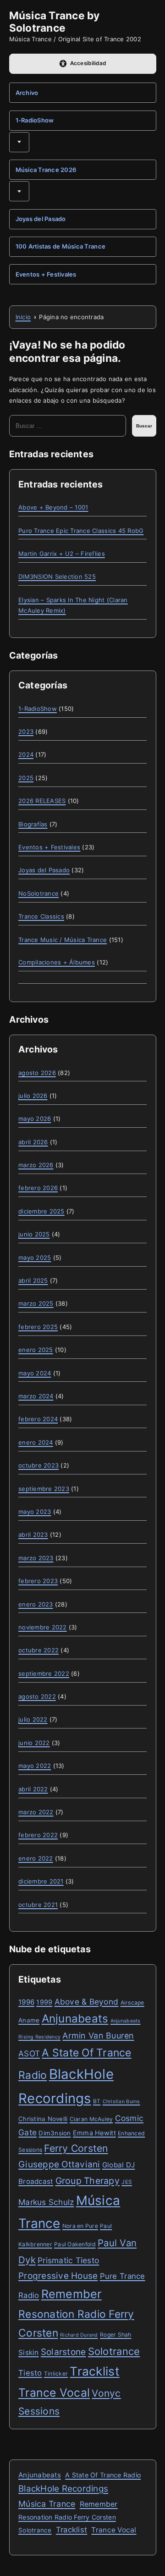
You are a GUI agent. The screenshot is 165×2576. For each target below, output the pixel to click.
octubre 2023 (38, 1465)
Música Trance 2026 (46, 170)
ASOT (29, 2053)
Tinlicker (56, 2374)
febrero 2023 (38, 1581)
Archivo (27, 93)
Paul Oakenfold (75, 2244)
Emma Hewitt (94, 2133)
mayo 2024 (35, 1373)
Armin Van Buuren (98, 2036)
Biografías (33, 824)
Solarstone (63, 2352)
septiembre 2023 (44, 1489)
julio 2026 (33, 1096)
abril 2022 (33, 1789)
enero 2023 (36, 1604)
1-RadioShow (35, 120)
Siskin (29, 2352)
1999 (44, 2002)
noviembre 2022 (43, 1627)
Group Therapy (88, 2181)
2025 (26, 778)
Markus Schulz (46, 2202)
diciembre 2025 (41, 1211)
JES (127, 2182)
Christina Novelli (43, 2119)
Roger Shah (116, 2335)
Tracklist (94, 2371)
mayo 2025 (35, 1258)
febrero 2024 (38, 1419)
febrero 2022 (38, 1835)
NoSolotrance (38, 893)
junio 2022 (34, 1743)
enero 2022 (36, 1858)
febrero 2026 (38, 1188)
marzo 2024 (36, 1396)
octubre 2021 (38, 1905)
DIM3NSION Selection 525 (57, 576)
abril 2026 (33, 1142)
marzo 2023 (36, 1558)
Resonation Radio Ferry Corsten (67, 2517)
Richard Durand (79, 2335)
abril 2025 (33, 1280)
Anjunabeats (75, 2019)
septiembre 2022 (44, 1673)
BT (97, 2101)
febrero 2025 (38, 1327)
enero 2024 (36, 1442)
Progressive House (58, 2276)
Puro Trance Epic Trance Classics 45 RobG (81, 531)
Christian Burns (121, 2102)
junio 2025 (34, 1234)
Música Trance (47, 2504)
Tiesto (30, 2373)
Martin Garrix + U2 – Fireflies (62, 554)
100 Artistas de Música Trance (61, 246)
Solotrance (114, 2351)
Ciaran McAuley (91, 2119)
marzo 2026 (36, 1165)
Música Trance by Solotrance (55, 22)
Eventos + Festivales (46, 274)
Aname (29, 2020)
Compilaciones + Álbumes (57, 962)
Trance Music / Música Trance (63, 940)
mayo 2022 (35, 1766)
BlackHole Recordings (63, 2489)
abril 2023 (33, 1535)
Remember (71, 2294)
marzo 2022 (36, 1812)
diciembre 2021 (41, 1881)
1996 (26, 2002)
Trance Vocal (54, 2393)
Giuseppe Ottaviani (59, 2164)
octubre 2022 (38, 1650)
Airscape (132, 2003)
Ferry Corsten (76, 2148)
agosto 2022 (37, 1696)
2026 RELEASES (42, 801)
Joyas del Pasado (41, 219)
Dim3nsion (55, 2133)
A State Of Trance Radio (103, 2475)
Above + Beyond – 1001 (53, 507)
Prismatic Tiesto (68, 2260)
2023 (26, 731)
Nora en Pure (80, 2226)
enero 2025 (36, 1350)
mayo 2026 (35, 1119)
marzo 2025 (36, 1303)
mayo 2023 (35, 1512)
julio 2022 (33, 1719)
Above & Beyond (87, 2002)
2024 (26, 754)
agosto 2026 (37, 1073)
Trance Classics (41, 916)
